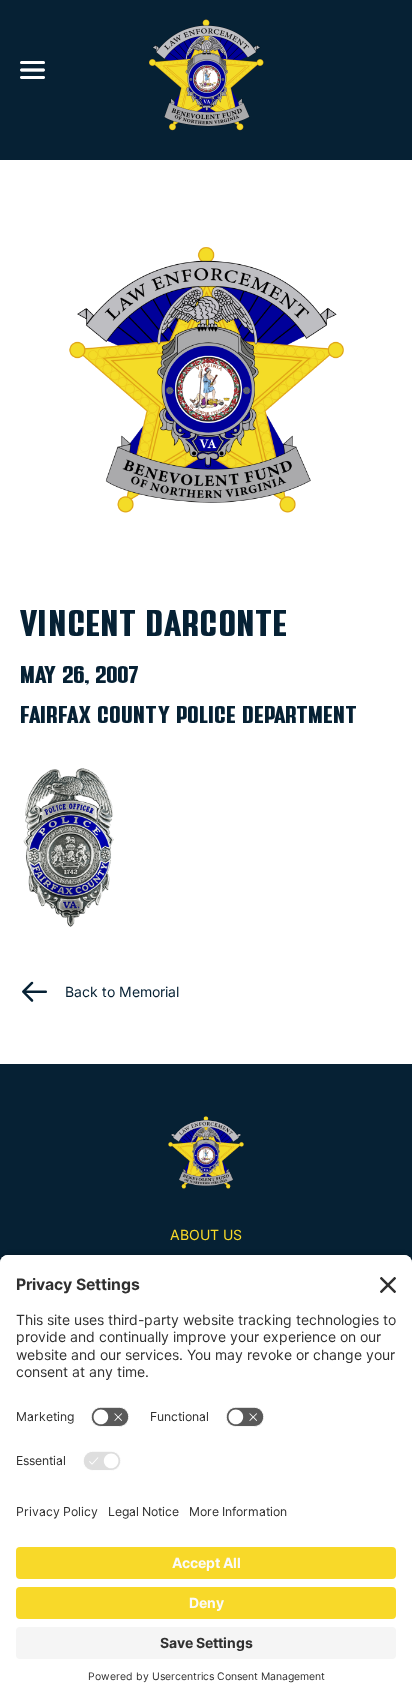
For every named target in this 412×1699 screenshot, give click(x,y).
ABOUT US (206, 1234)
